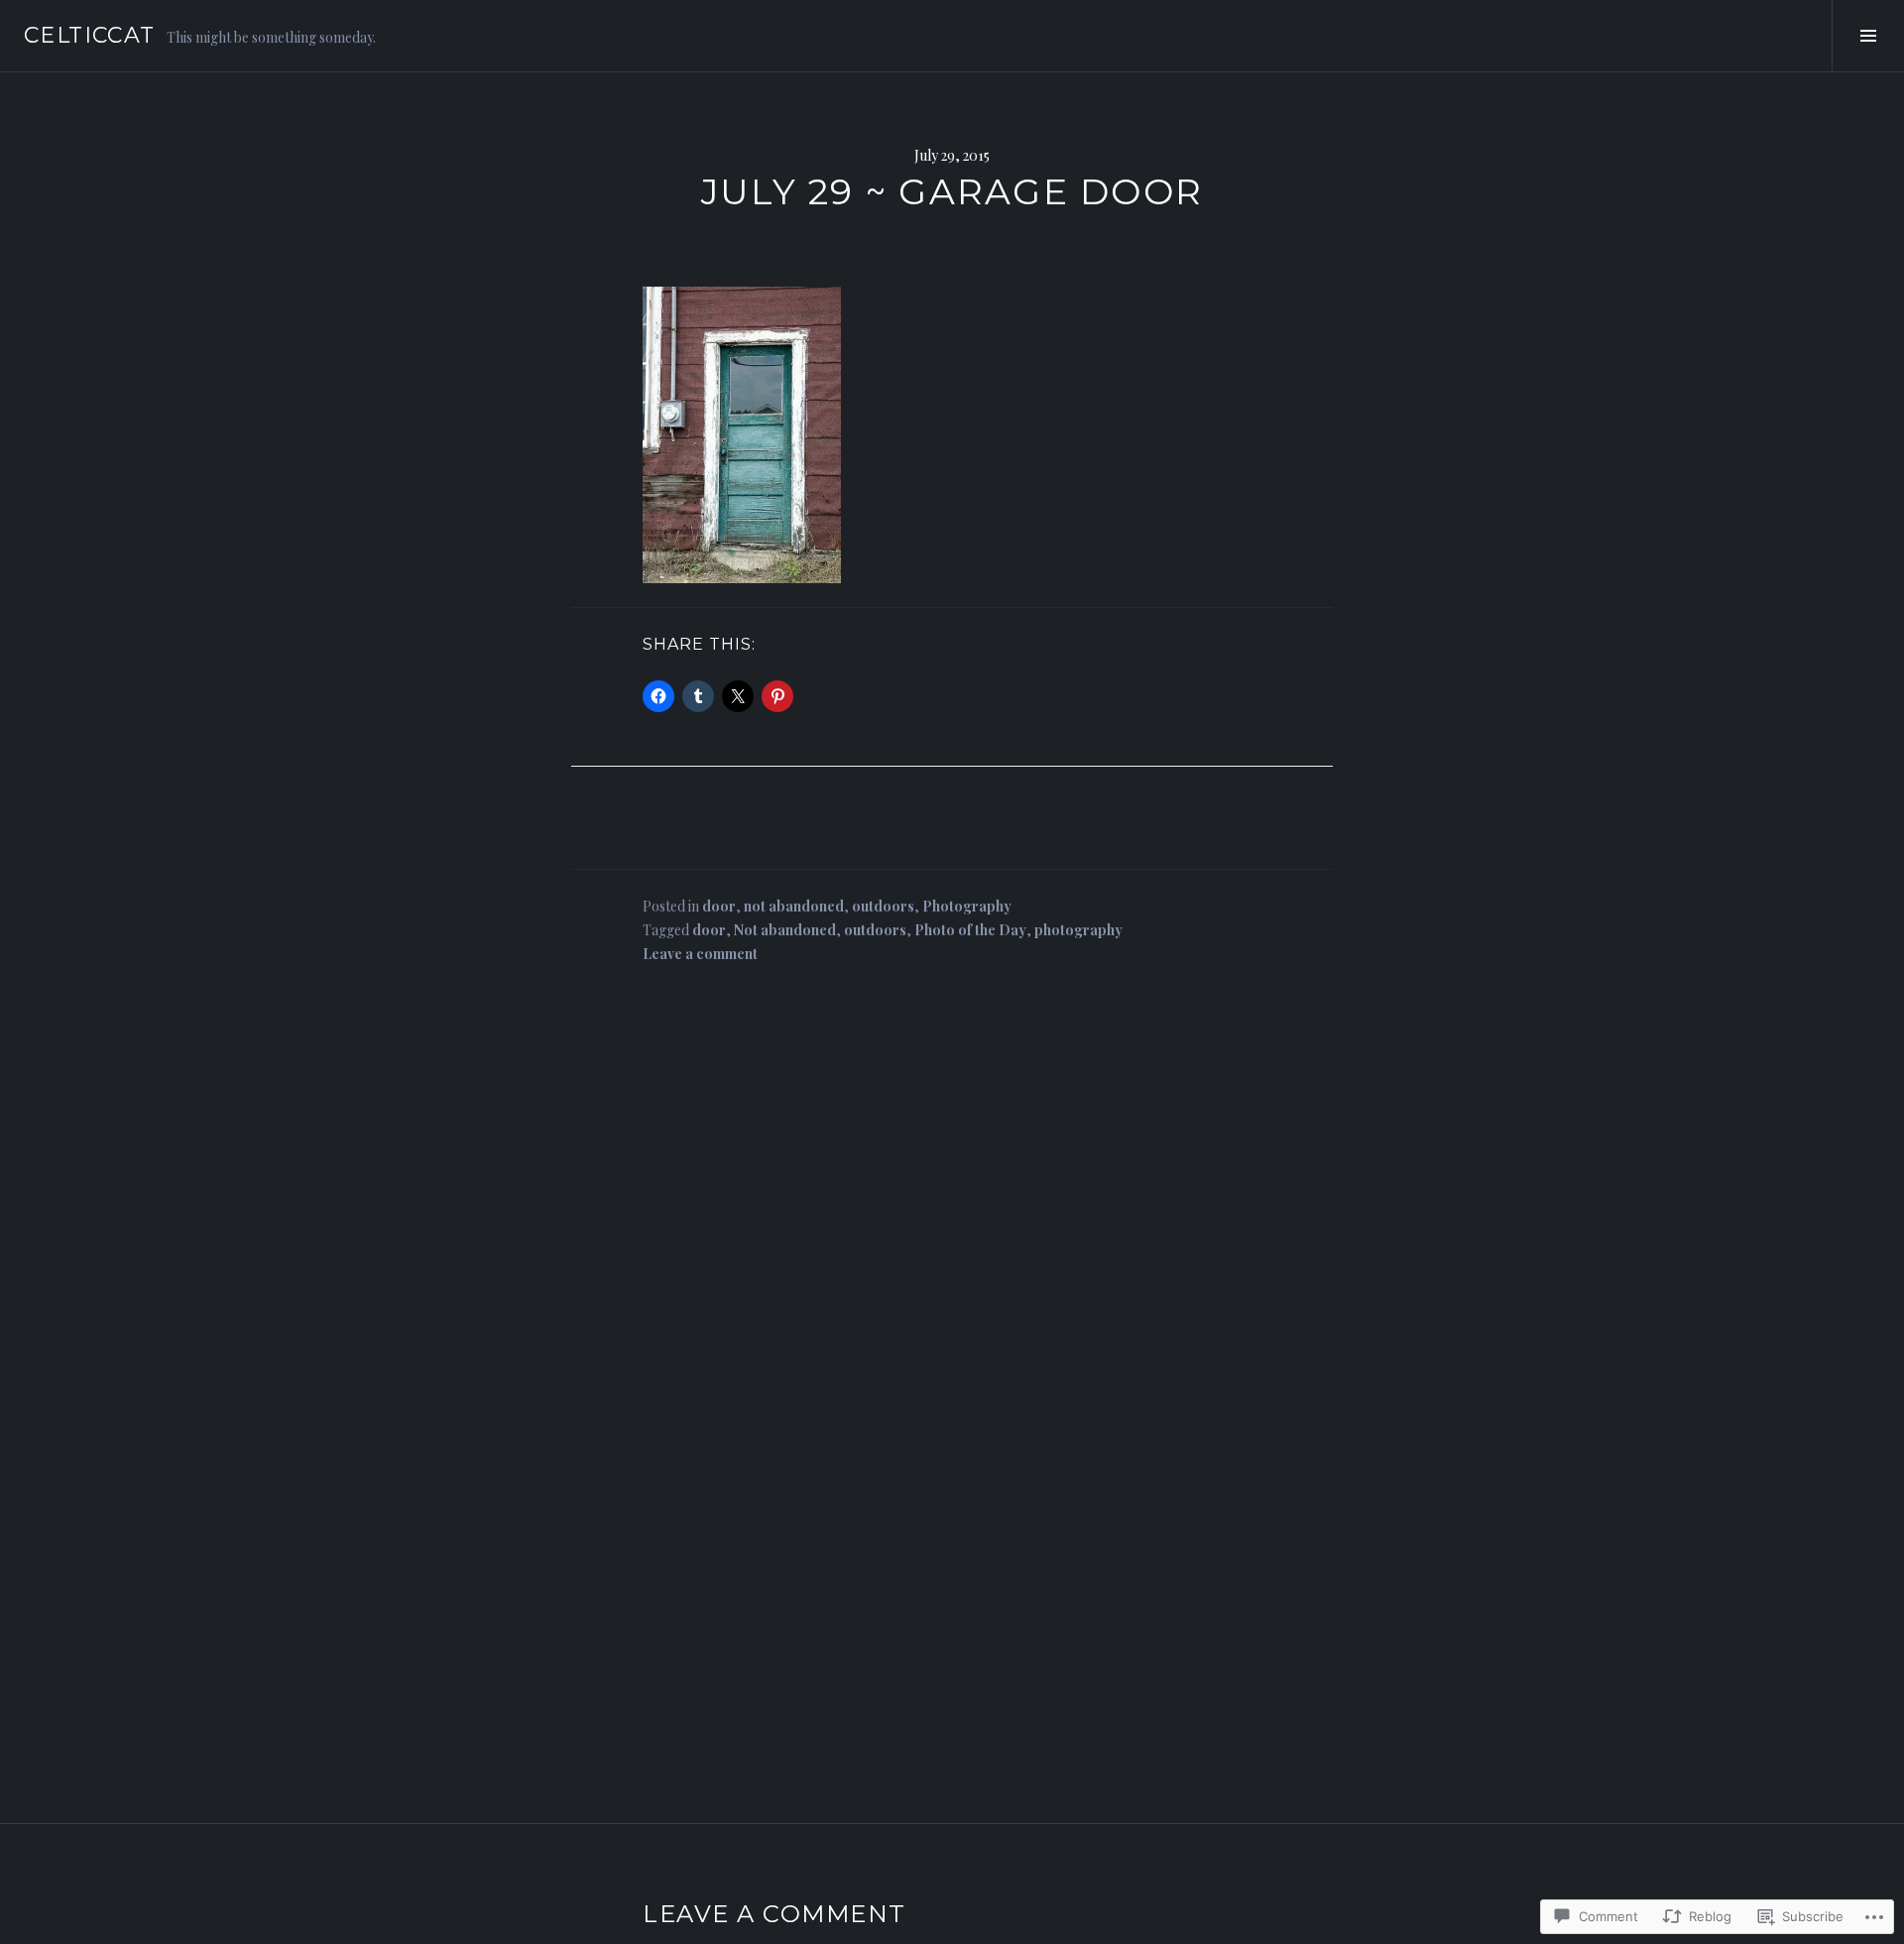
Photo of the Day (970, 930)
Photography (967, 906)
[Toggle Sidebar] (1868, 36)
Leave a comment (700, 954)
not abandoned (794, 906)
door (719, 906)
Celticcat (89, 35)
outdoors (883, 906)
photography (1078, 930)
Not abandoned (785, 930)
